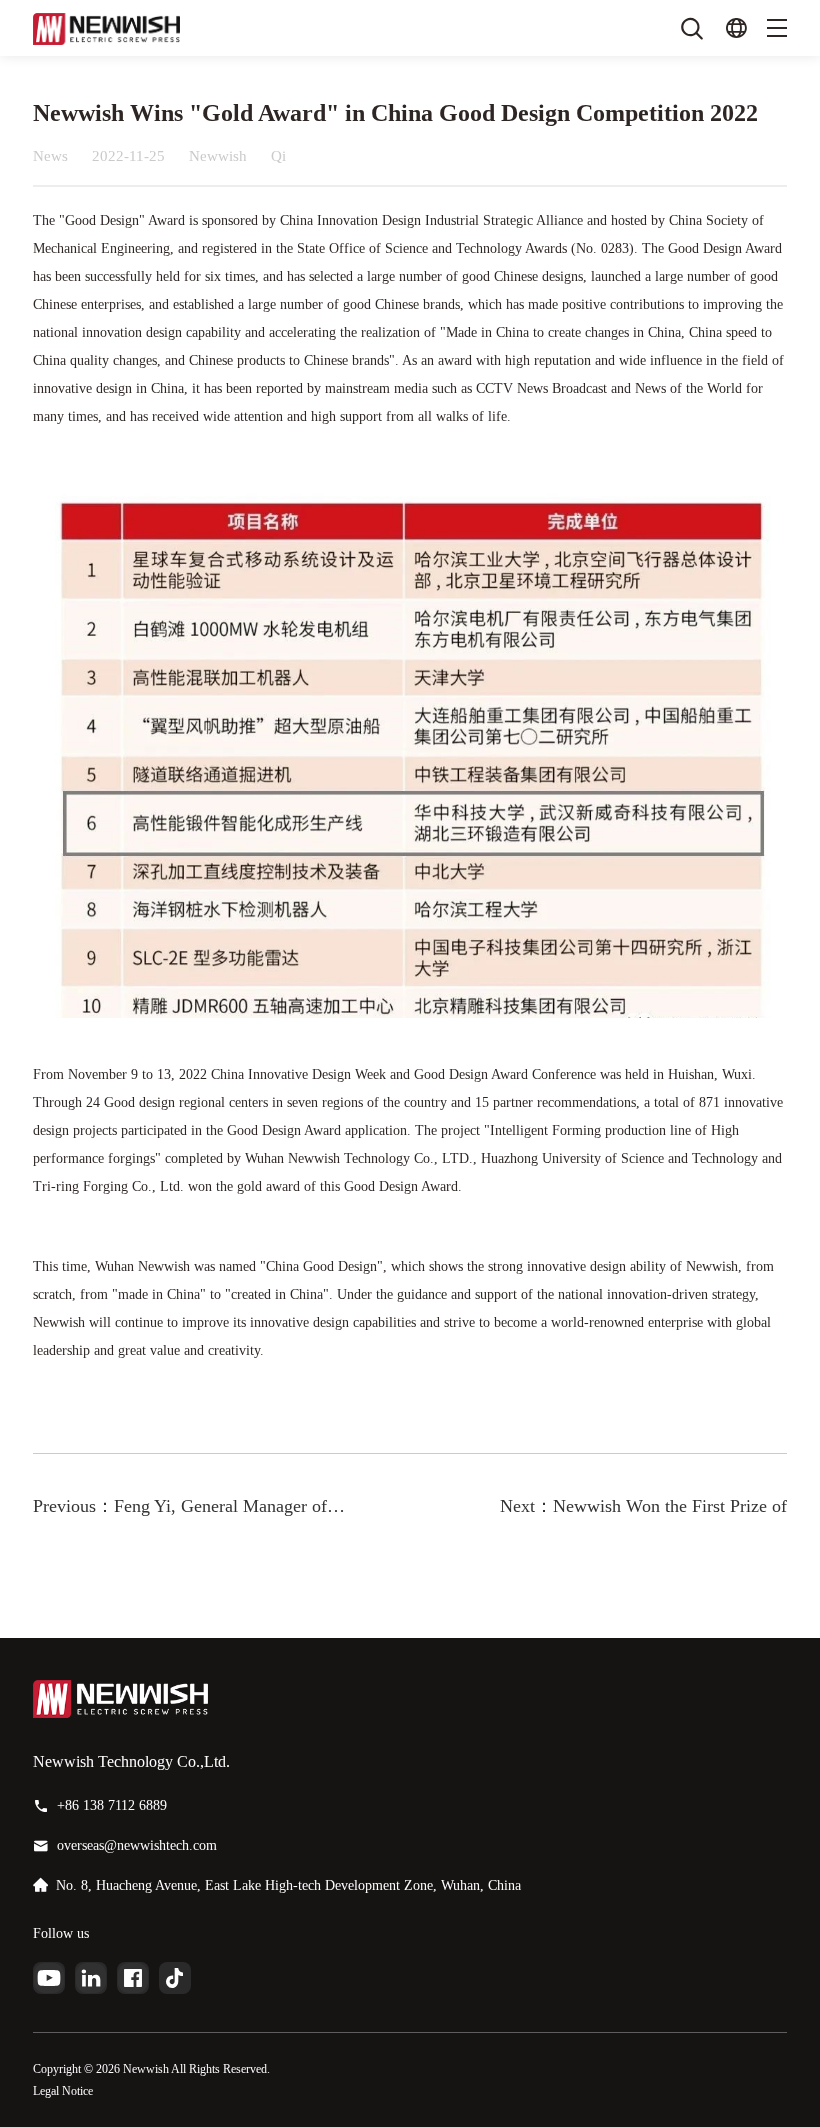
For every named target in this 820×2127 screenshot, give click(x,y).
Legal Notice (63, 2091)
